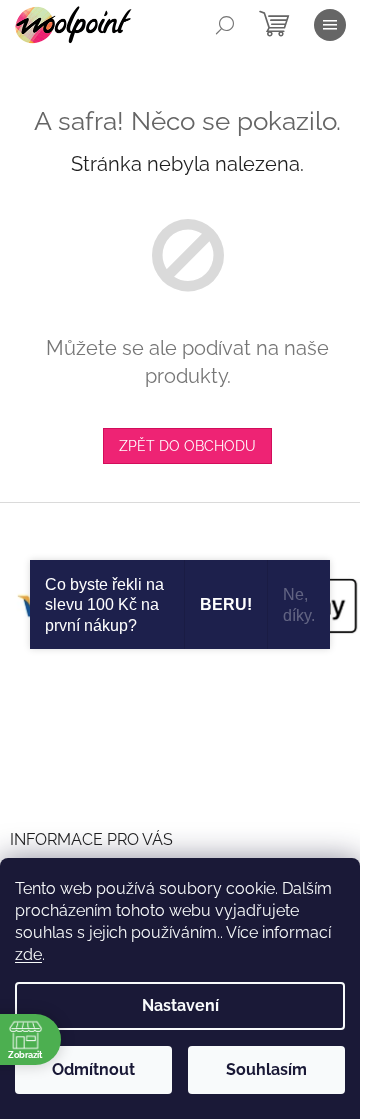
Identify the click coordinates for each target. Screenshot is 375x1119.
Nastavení (180, 1005)
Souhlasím (266, 1069)
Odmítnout (93, 1069)
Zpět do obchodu (187, 446)
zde (28, 954)
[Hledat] (225, 25)
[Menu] (330, 25)
